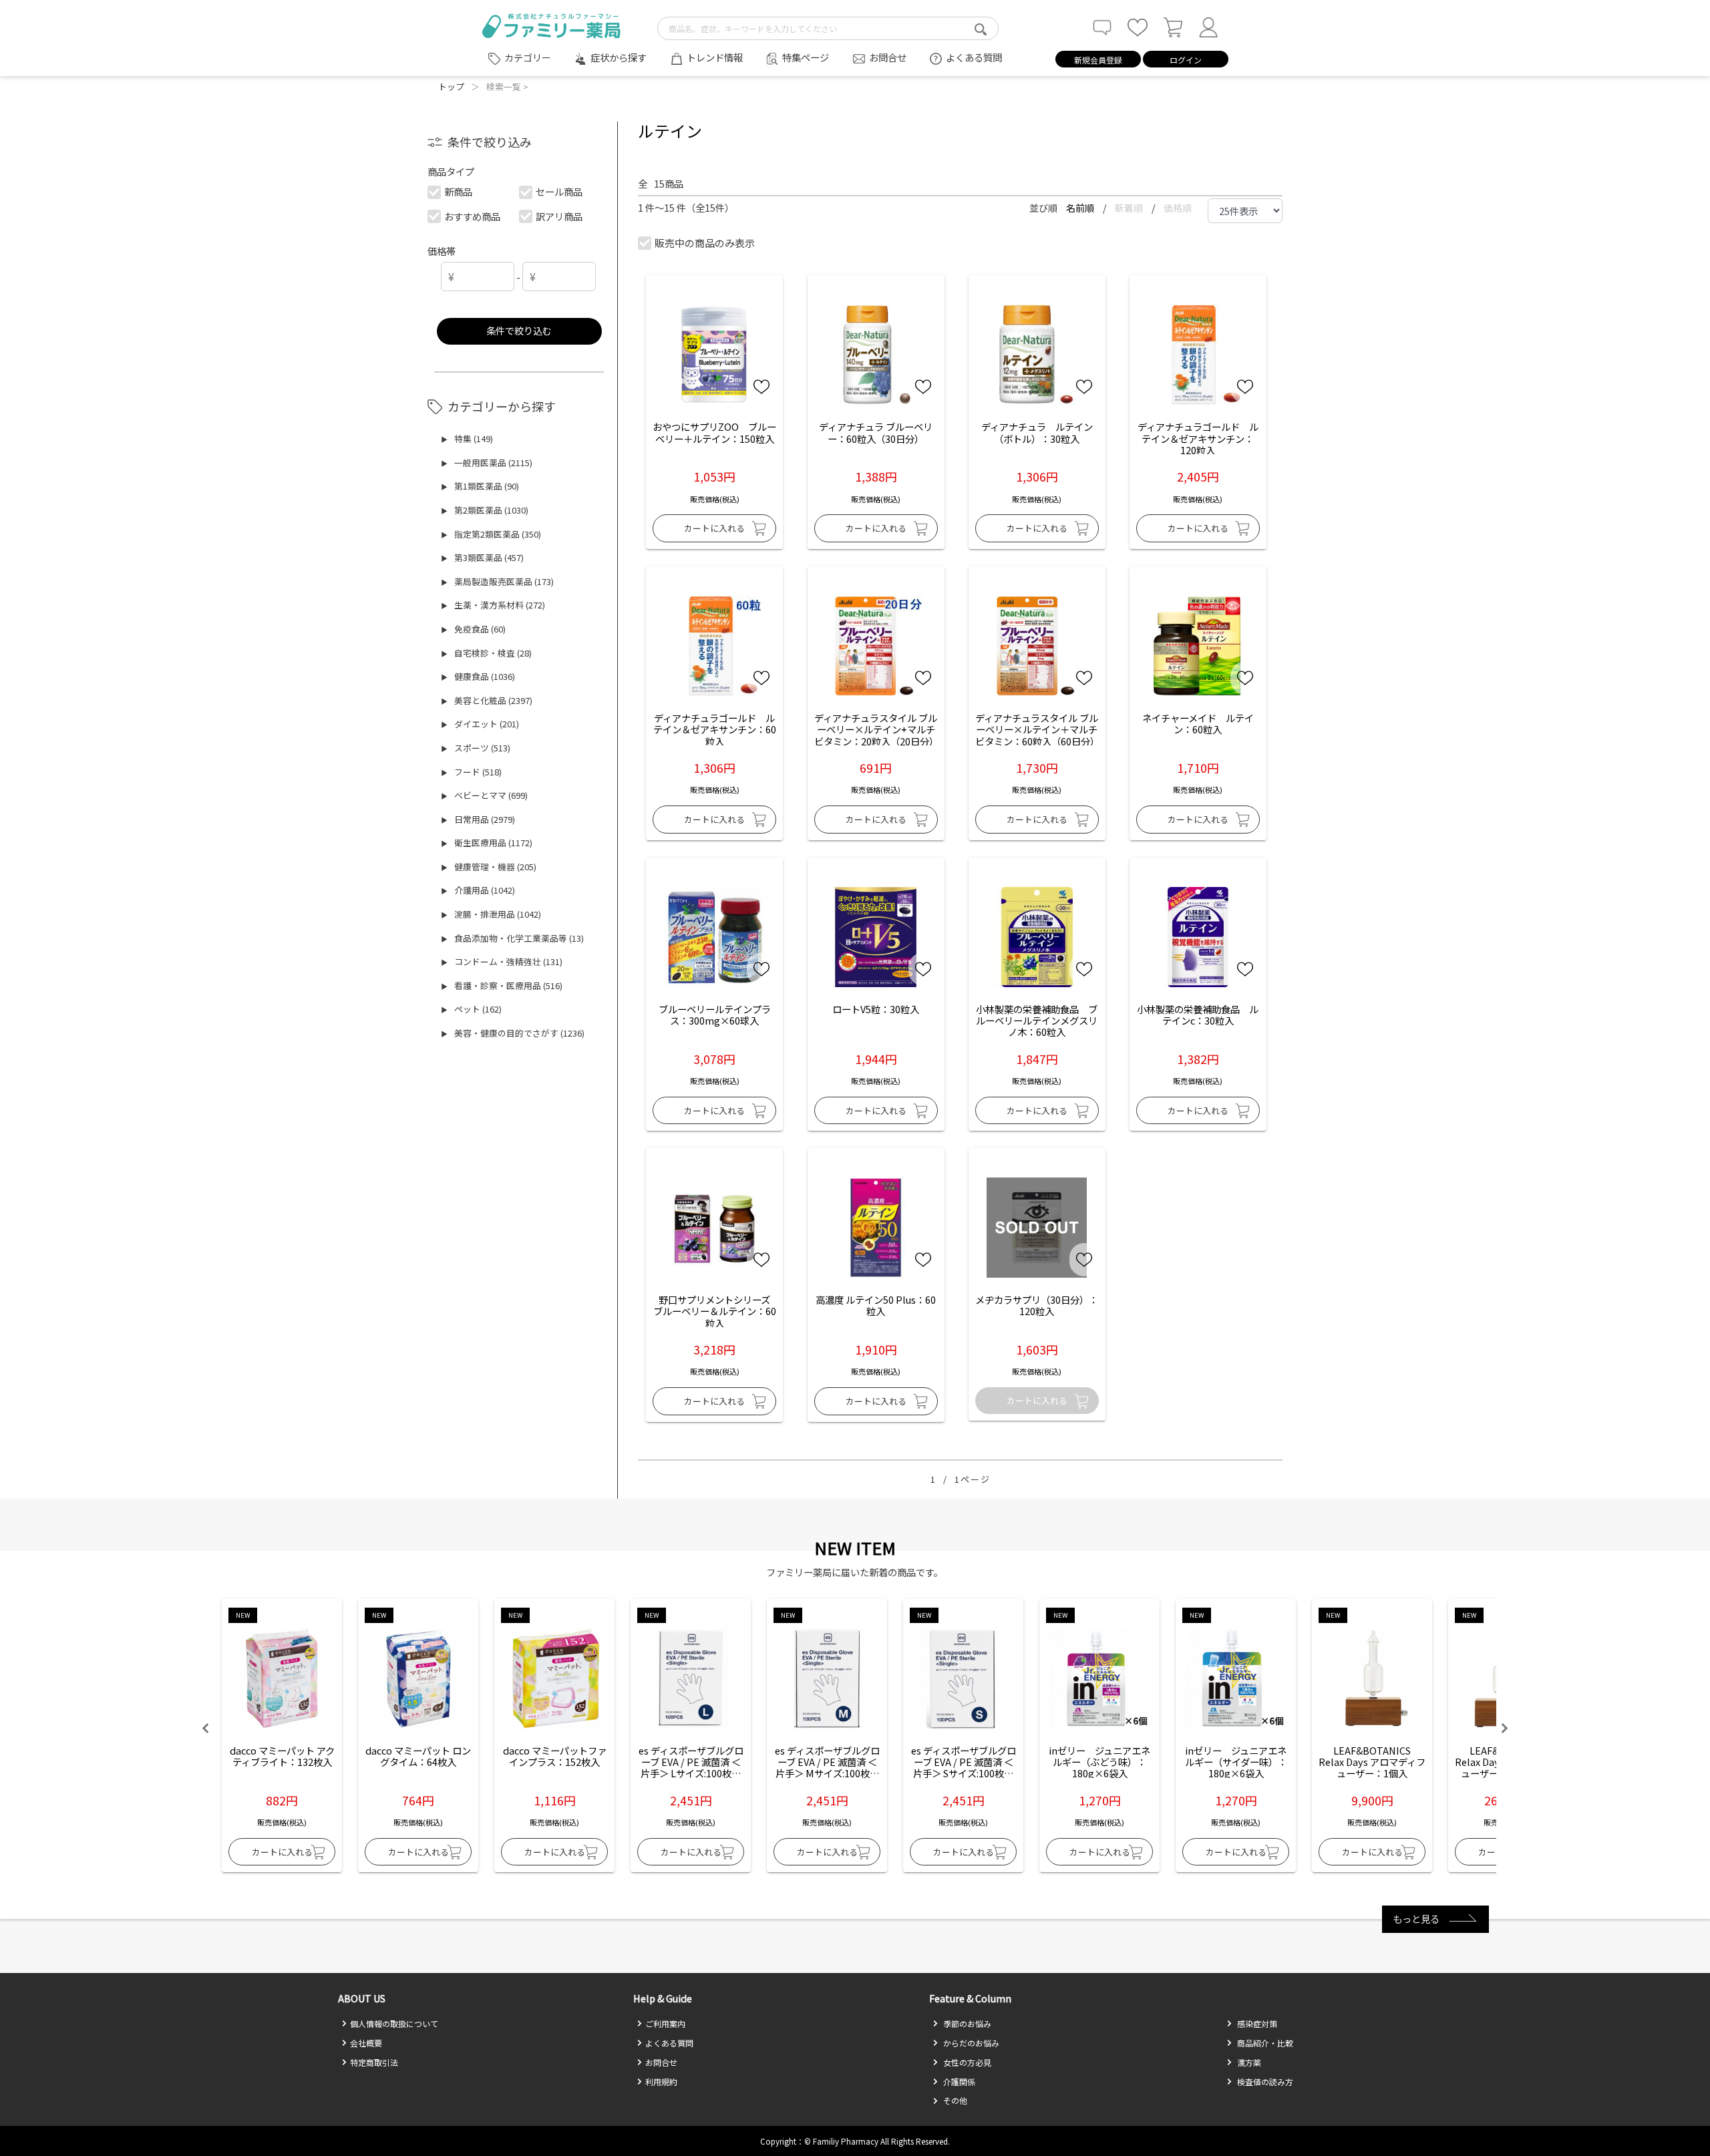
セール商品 (559, 191)
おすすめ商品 (472, 216)
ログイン (1186, 60)
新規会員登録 (1098, 60)
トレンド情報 (715, 57)
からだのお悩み (970, 2043)
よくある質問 (974, 57)
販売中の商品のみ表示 (705, 243)
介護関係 (958, 2082)
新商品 (458, 191)
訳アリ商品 (559, 216)
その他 (954, 2100)
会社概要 (366, 2043)
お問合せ (888, 57)
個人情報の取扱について (394, 2023)
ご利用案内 (665, 2023)
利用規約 (661, 2082)
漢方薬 (1248, 2062)
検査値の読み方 (1264, 2082)
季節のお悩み (966, 2023)
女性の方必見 (966, 2062)
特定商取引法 (374, 2062)
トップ (451, 86)
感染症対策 (1256, 2023)
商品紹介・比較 (1264, 2043)
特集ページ (806, 57)
